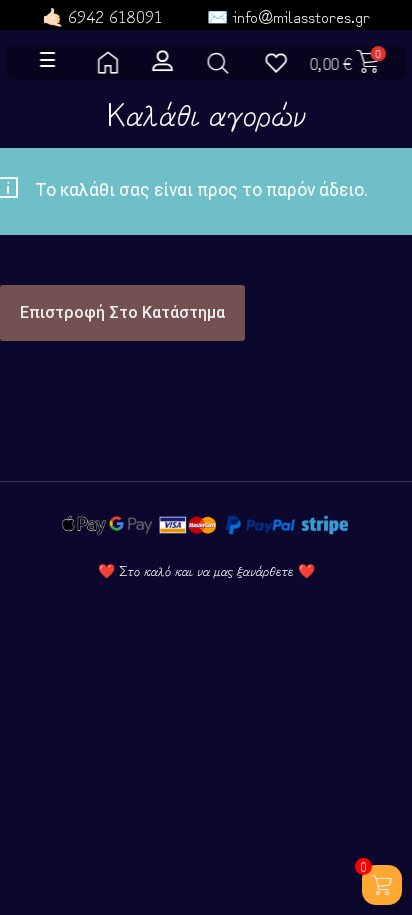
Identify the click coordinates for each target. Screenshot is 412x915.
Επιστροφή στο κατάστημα (122, 312)
